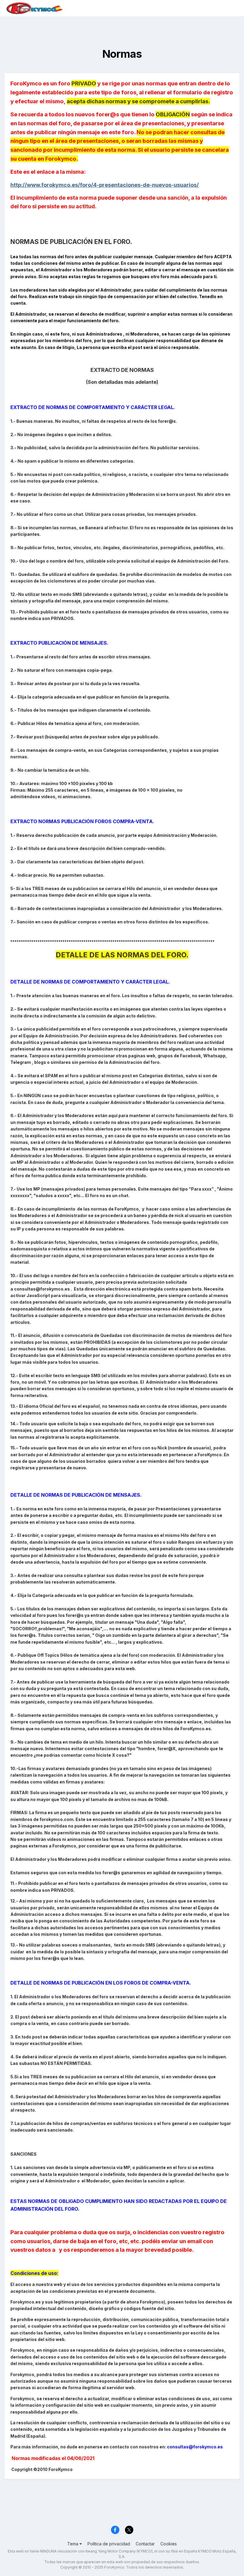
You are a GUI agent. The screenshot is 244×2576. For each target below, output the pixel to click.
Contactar (145, 2544)
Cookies (169, 2544)
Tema (73, 2544)
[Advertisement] (122, 30)
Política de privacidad (109, 2544)
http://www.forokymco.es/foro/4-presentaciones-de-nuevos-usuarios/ (105, 185)
